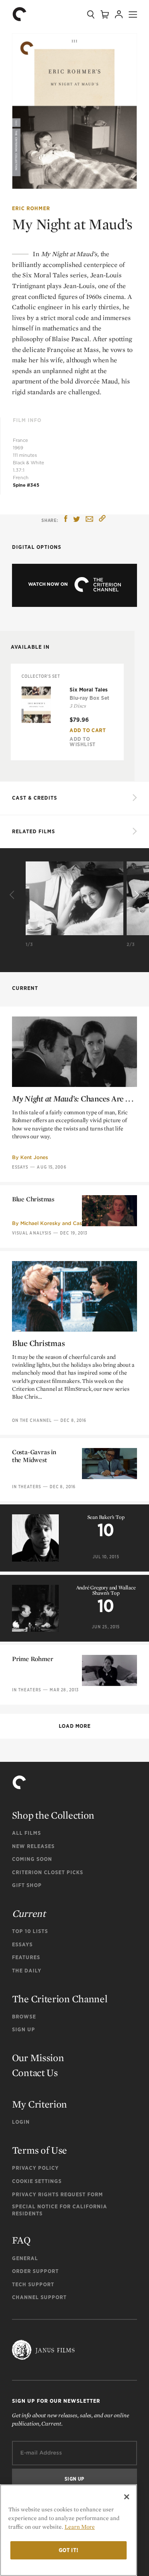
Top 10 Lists (30, 1931)
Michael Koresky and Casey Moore (63, 1223)
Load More (74, 1726)
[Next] (136, 895)
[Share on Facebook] (66, 520)
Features (26, 1957)
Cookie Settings (37, 2181)
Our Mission (38, 2058)
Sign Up (24, 2029)
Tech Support (33, 2284)
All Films (26, 1833)
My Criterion (40, 2104)
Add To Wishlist (83, 742)
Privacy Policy (35, 2168)
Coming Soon (32, 1859)
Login (21, 2122)
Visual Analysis (32, 1233)
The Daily (27, 1971)
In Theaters (26, 1487)
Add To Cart (88, 730)
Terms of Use (40, 2150)
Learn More (80, 2527)
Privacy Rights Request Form (58, 2194)
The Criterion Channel (60, 1999)
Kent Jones (34, 1157)
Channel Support (39, 2297)
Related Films (34, 831)
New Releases (33, 1846)
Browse (24, 2017)
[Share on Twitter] (77, 520)
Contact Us (35, 2073)
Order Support (35, 2271)
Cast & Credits (35, 798)
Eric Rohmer (31, 208)
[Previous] (13, 895)
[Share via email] (89, 520)
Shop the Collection (53, 1815)
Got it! (69, 2550)
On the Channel (32, 1420)
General (25, 2258)
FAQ (21, 2240)
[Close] (127, 2497)
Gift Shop (27, 1885)
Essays (20, 1167)
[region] (68, 2530)
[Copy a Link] (102, 520)
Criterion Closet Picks (48, 1872)
